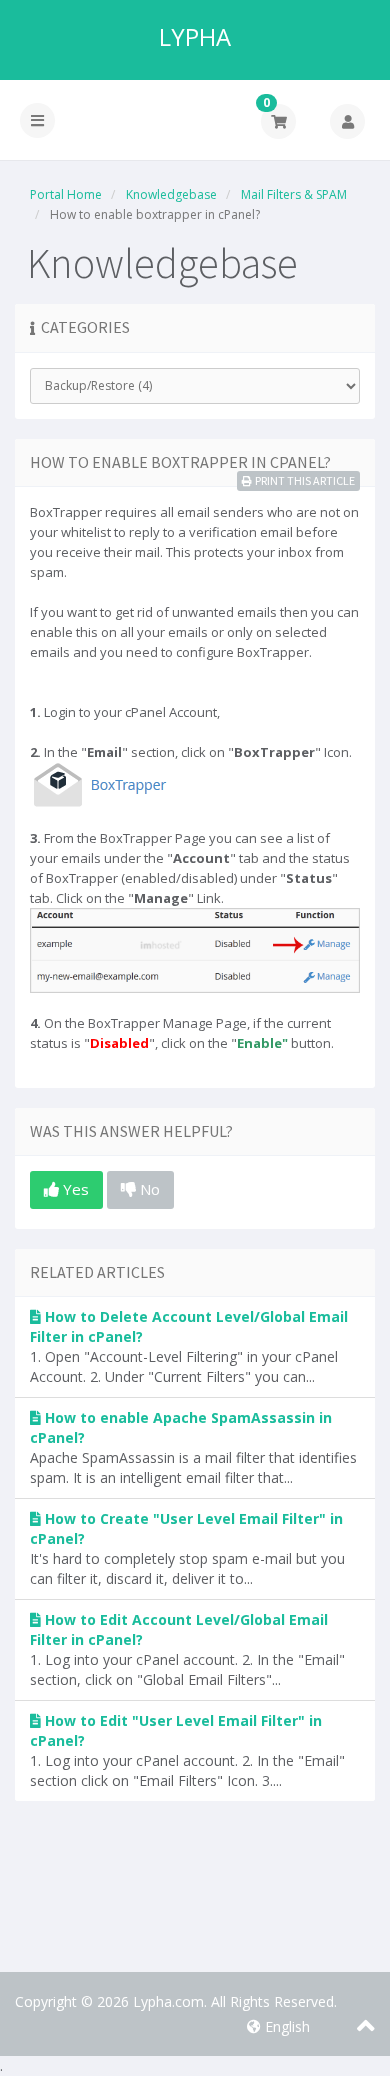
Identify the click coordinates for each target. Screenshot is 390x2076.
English (285, 2026)
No (148, 1189)
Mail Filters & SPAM (294, 194)
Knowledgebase (171, 194)
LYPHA (195, 37)
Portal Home (66, 194)
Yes (74, 1189)
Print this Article (305, 480)
